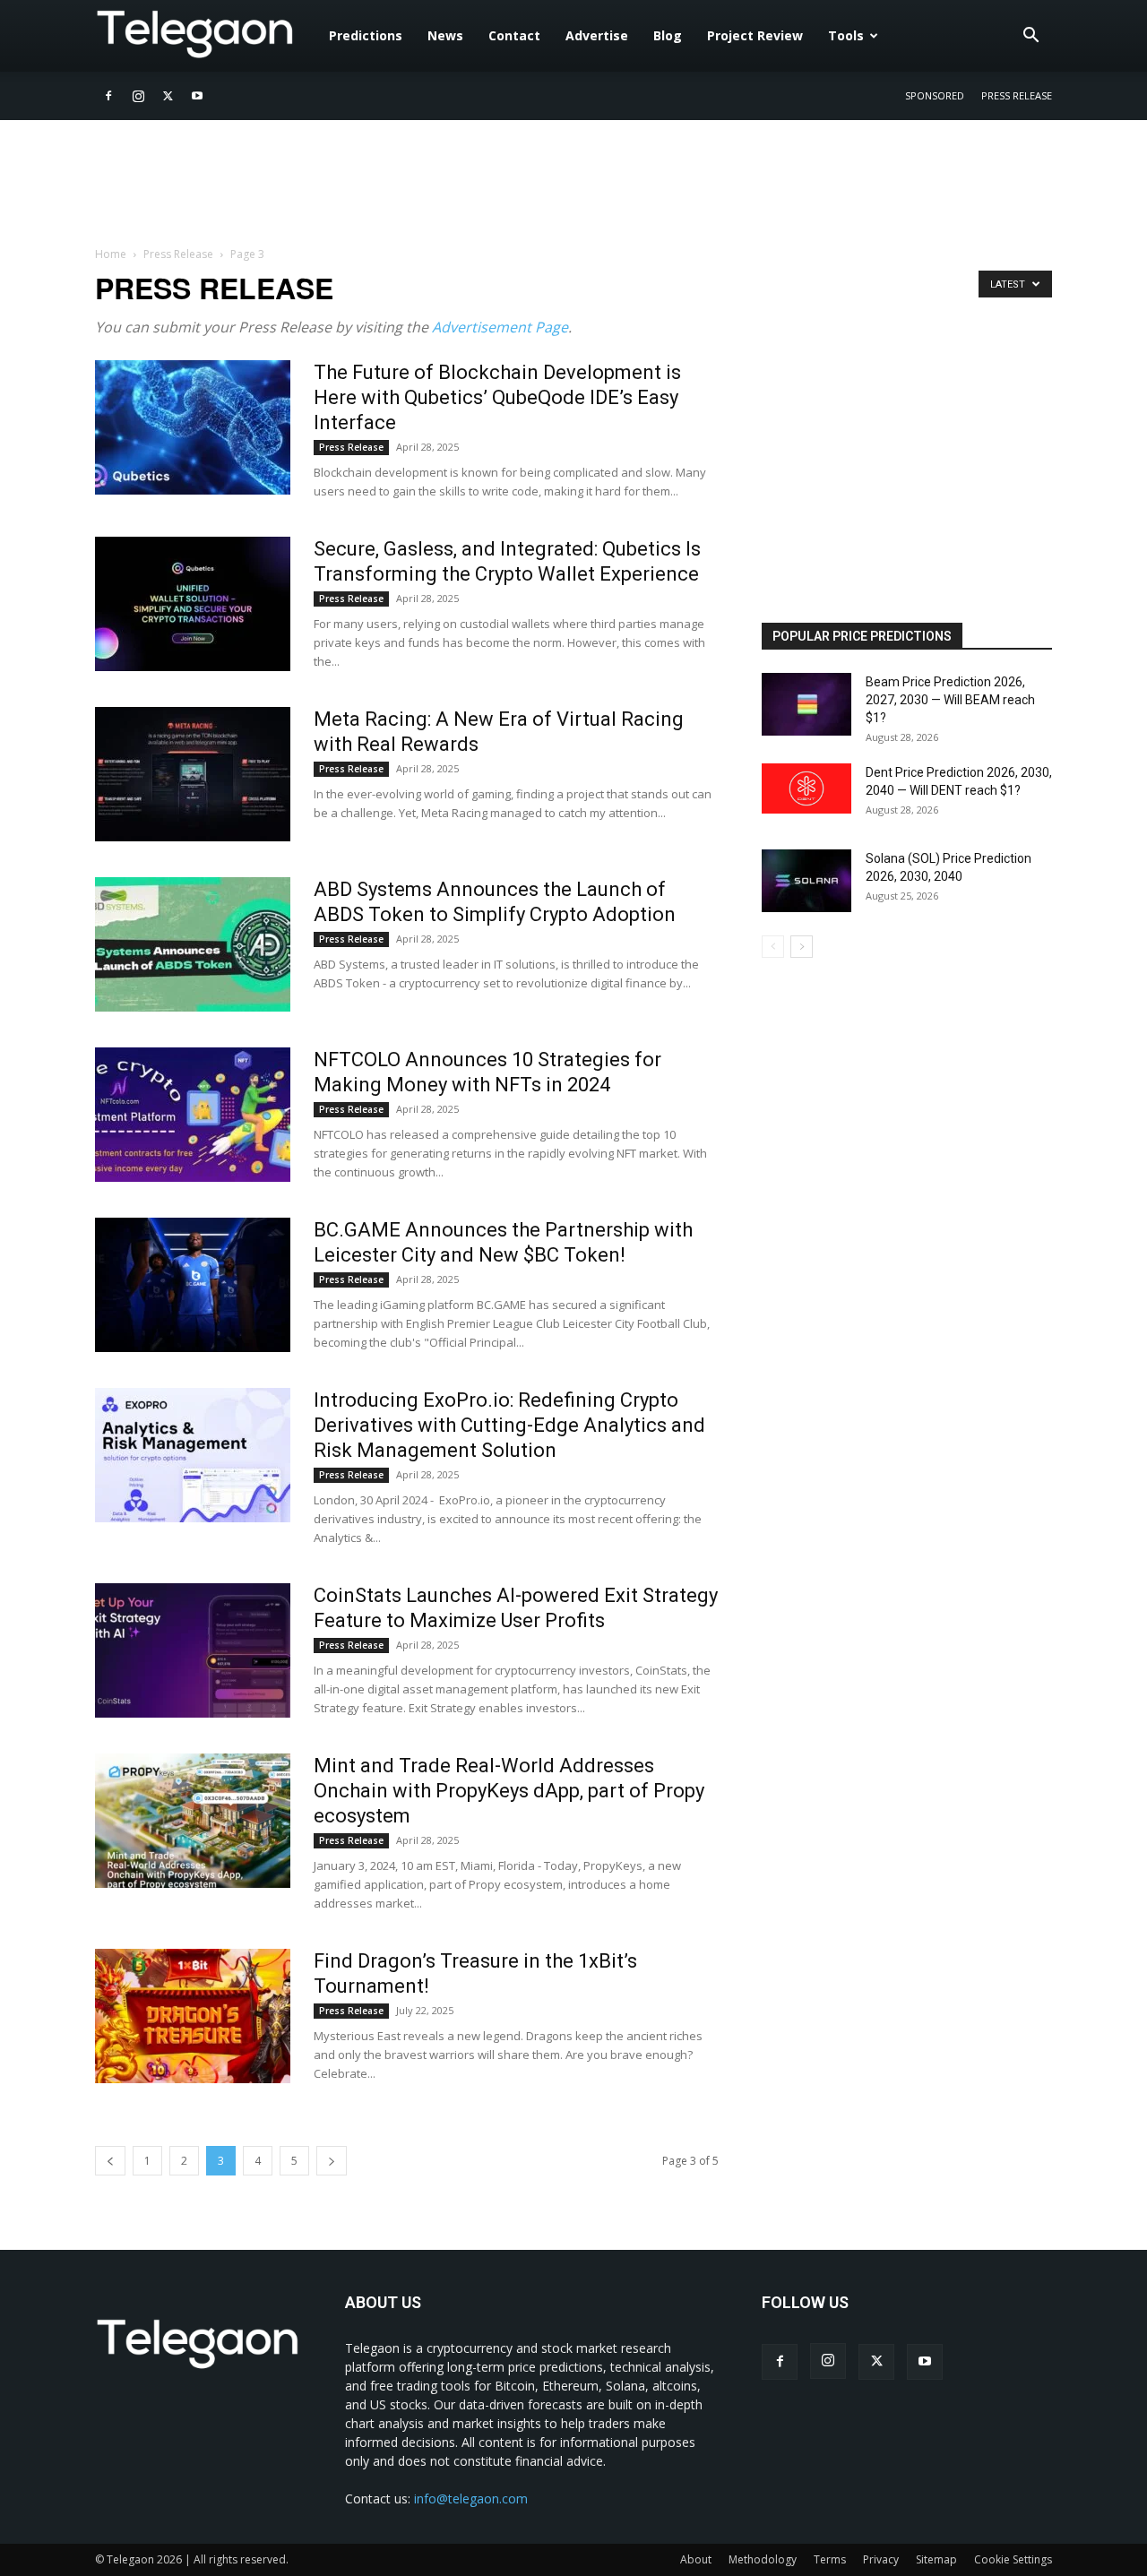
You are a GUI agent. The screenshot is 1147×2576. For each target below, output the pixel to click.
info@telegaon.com (471, 2498)
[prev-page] (110, 2161)
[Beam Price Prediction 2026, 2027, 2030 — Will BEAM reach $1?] (806, 704)
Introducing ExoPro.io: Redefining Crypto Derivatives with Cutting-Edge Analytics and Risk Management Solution (509, 1425)
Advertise (597, 35)
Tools (846, 35)
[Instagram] (138, 96)
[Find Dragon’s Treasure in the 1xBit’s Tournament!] (193, 2016)
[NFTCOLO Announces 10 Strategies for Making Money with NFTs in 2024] (193, 1115)
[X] (168, 96)
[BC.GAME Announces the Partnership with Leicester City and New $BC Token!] (193, 1285)
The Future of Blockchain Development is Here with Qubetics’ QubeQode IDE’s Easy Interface (497, 397)
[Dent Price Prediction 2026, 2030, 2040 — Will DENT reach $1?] (806, 788)
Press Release (1017, 95)
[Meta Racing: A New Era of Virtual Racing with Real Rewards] (193, 774)
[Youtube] (197, 96)
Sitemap (936, 2559)
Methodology (763, 2559)
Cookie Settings (1013, 2559)
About (696, 2559)
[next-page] (332, 2161)
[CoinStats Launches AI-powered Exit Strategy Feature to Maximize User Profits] (193, 1650)
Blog (668, 35)
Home (111, 254)
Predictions (366, 35)
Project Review (755, 35)
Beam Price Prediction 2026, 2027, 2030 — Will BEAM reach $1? (950, 700)
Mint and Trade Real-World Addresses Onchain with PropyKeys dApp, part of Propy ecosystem (509, 1791)
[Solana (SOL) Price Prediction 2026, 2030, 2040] (806, 881)
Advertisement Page (500, 327)
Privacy (881, 2559)
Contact (514, 35)
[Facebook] (108, 96)
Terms (830, 2559)
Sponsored (935, 95)
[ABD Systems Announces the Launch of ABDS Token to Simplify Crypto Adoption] (193, 944)
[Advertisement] (896, 472)
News (445, 35)
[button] (1031, 37)
